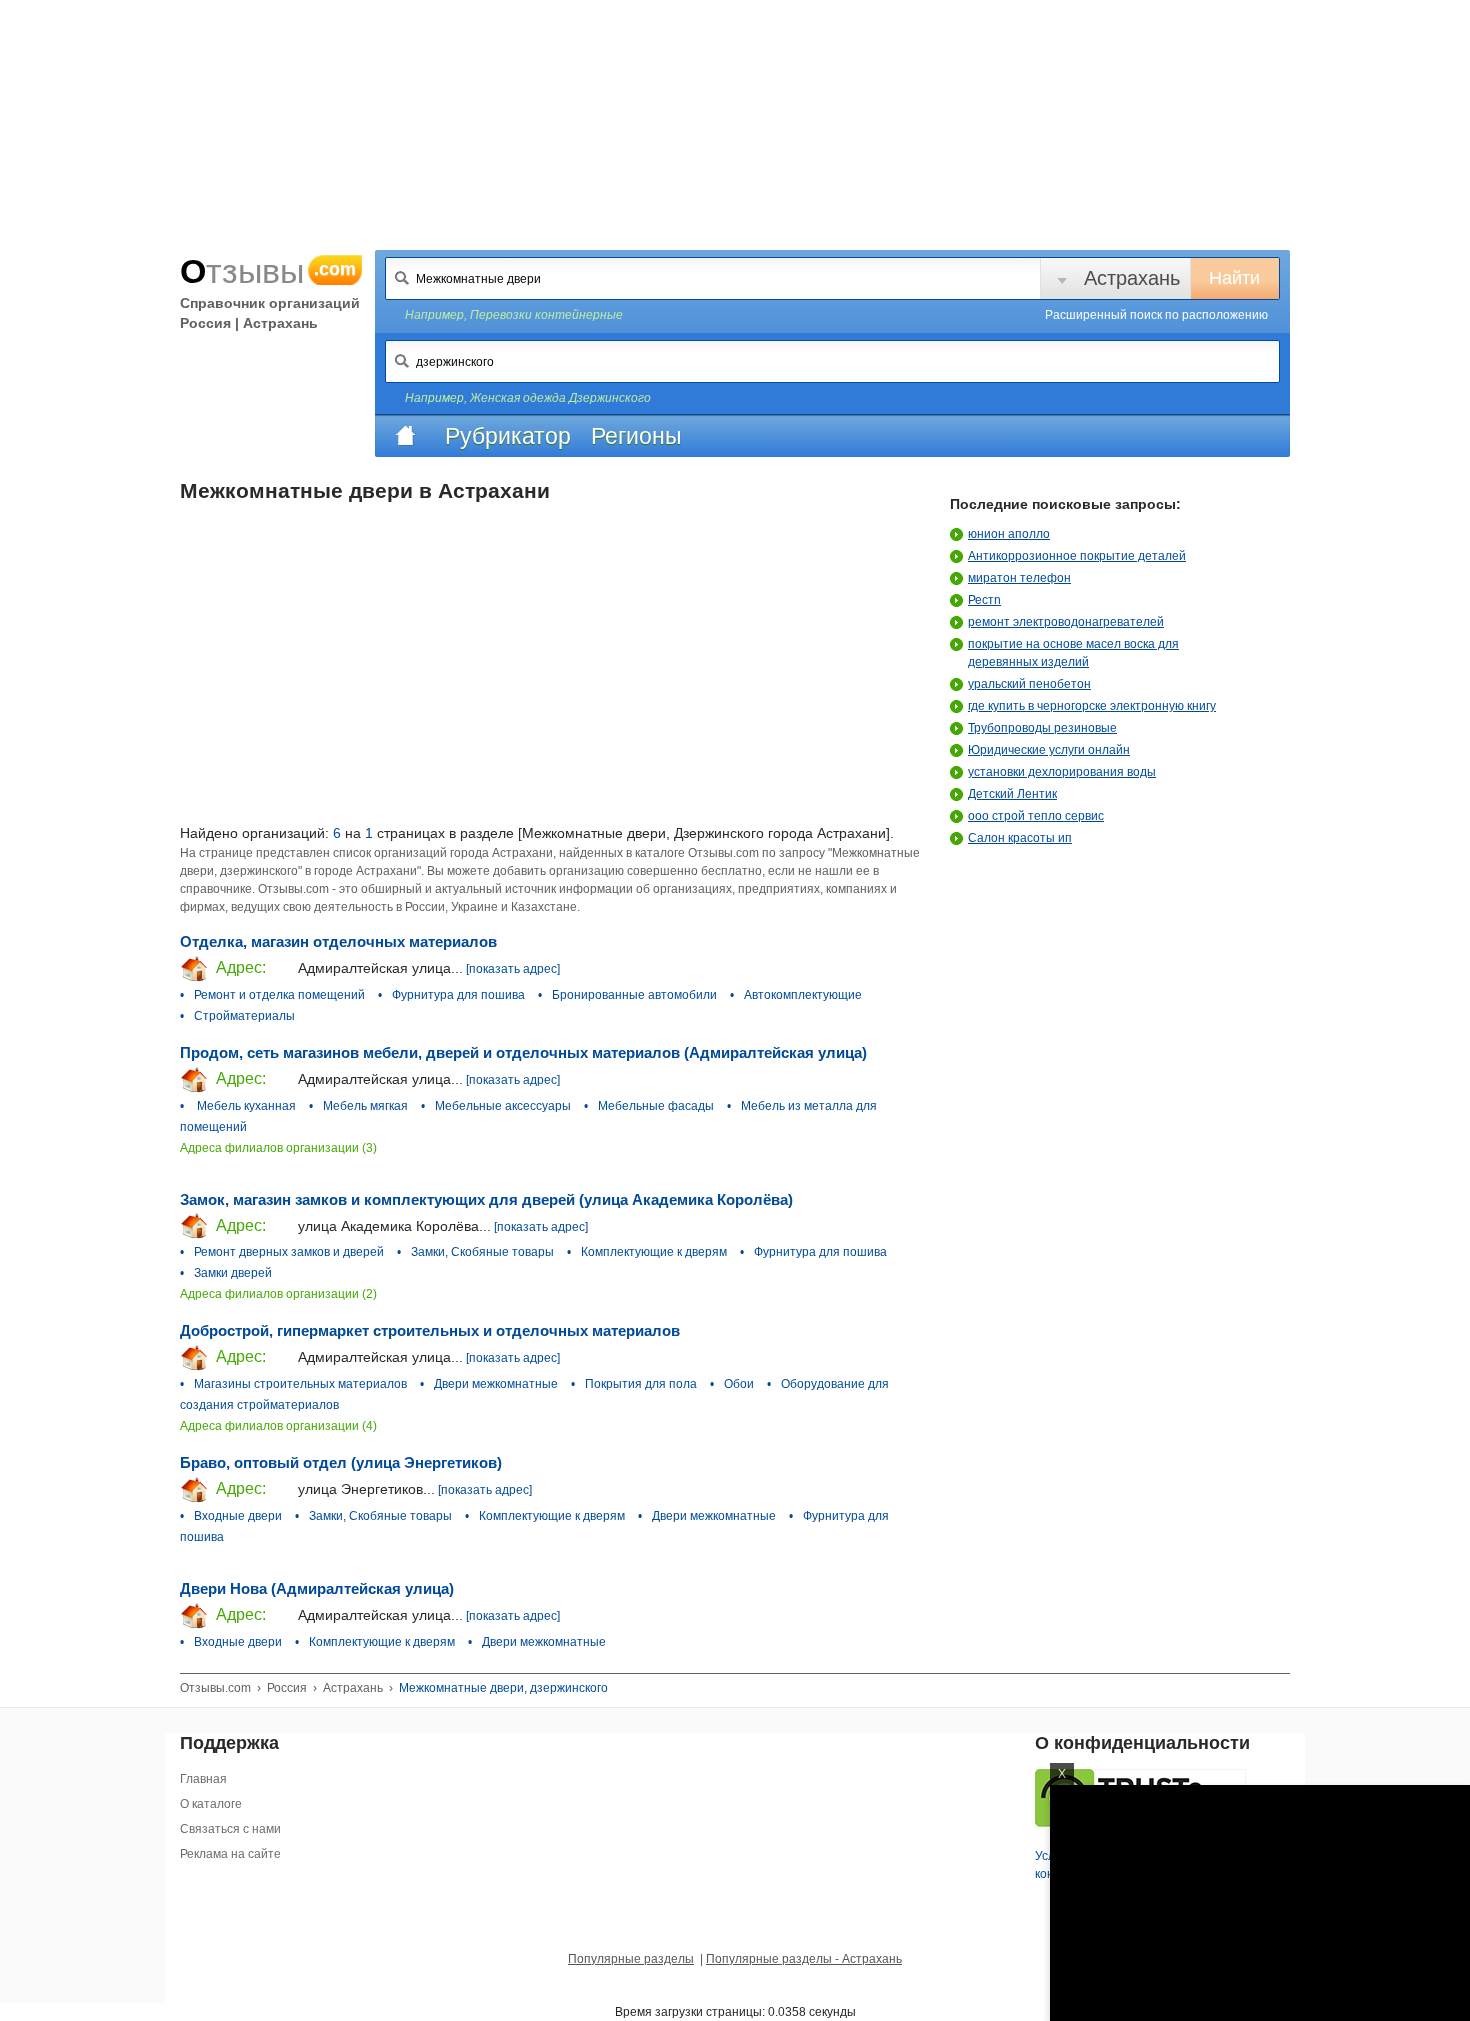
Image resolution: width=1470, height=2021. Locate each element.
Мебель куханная (245, 1106)
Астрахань (1132, 278)
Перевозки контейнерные (546, 315)
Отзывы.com (215, 1688)
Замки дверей (233, 1273)
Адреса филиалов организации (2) (278, 1294)
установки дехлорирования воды (1062, 772)
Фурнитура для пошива (458, 995)
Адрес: (239, 967)
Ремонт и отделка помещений (279, 995)
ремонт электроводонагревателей (1066, 622)
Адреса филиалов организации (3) (278, 1148)
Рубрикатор (508, 436)
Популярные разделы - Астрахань (804, 1959)
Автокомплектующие (803, 995)
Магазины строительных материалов (300, 1384)
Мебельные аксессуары (503, 1106)
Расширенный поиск (1156, 315)
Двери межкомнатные (496, 1384)
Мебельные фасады (656, 1106)
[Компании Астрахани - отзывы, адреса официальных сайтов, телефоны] (405, 436)
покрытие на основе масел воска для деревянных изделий (1073, 653)
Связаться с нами (230, 1829)
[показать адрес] (513, 969)
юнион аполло (1009, 534)
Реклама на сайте (230, 1854)
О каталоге (211, 1804)
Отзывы (268, 271)
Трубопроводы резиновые (1042, 728)
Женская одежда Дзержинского (560, 398)
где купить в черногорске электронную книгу (1092, 706)
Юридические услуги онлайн (1049, 750)
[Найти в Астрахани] (402, 278)
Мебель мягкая (365, 1106)
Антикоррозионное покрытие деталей (1077, 556)
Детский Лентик (1012, 794)
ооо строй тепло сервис (1036, 816)
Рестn (984, 600)
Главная (203, 1779)
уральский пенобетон (1029, 684)
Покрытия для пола (641, 1384)
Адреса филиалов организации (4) (278, 1426)
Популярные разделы (631, 1959)
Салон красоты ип (1020, 838)
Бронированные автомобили (634, 995)
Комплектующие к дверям (654, 1252)
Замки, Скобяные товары (482, 1252)
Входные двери (238, 1516)
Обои (739, 1384)
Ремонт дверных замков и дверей (289, 1252)
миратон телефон (1019, 578)
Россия (287, 1688)
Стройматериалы (244, 1016)
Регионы (636, 436)
